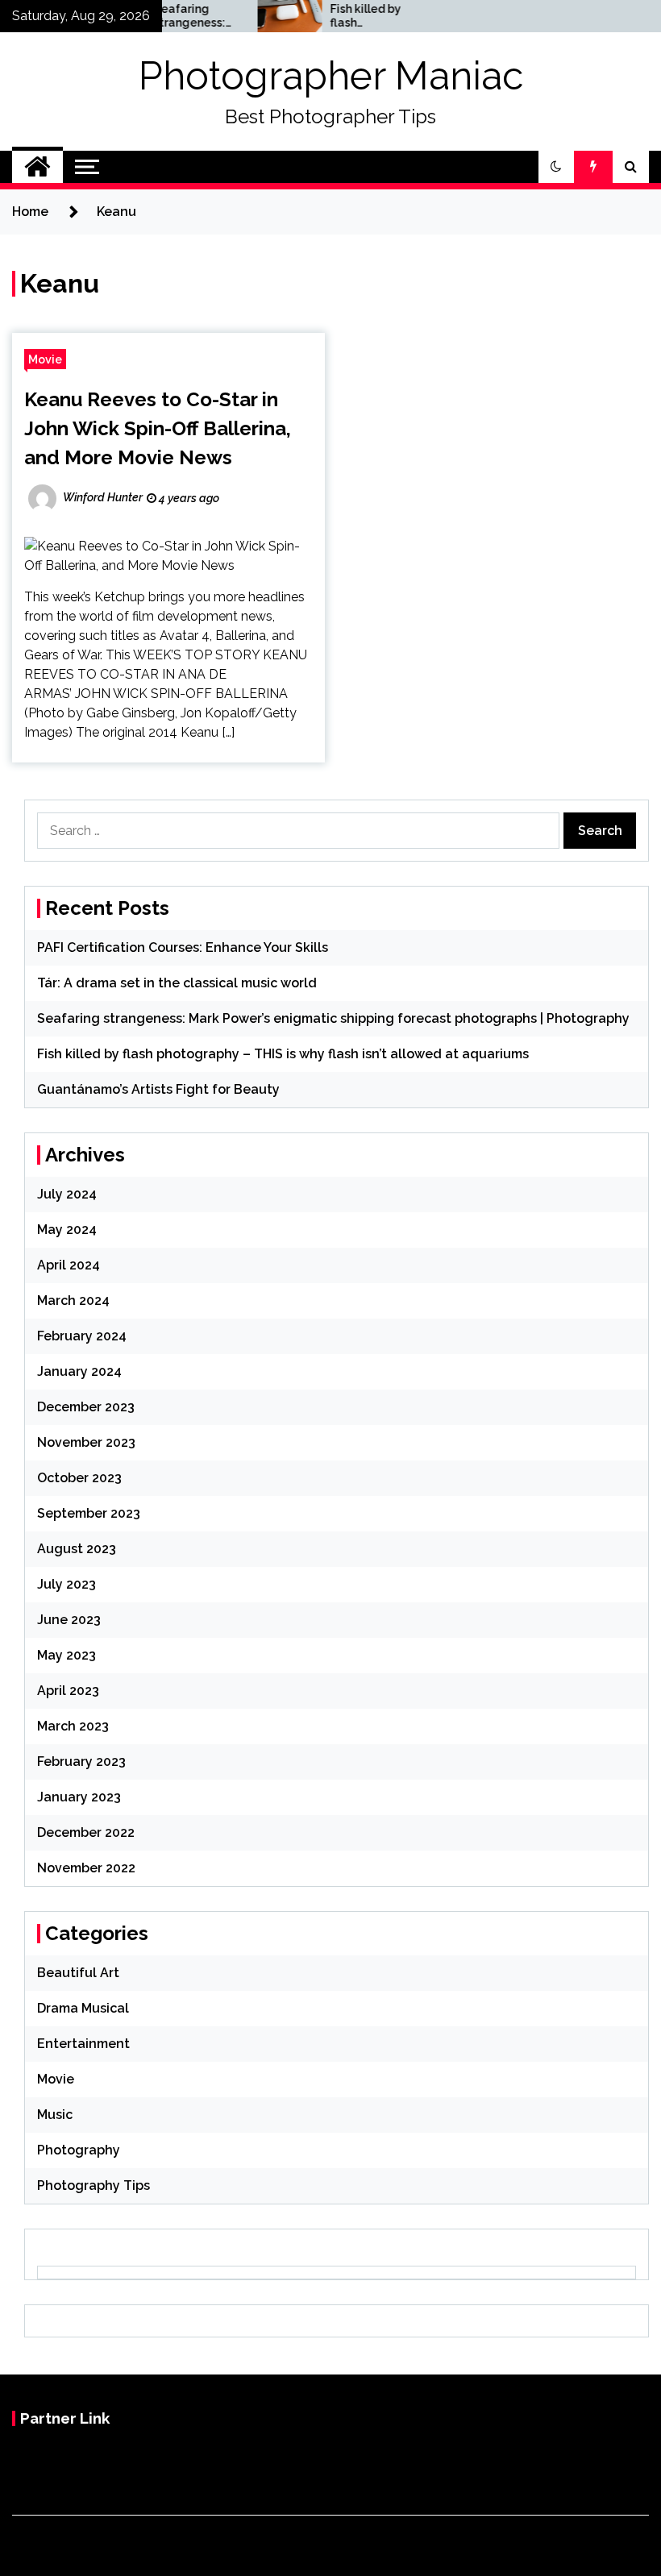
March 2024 (73, 1300)
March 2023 (73, 1726)
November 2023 (86, 1442)
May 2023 (67, 1655)
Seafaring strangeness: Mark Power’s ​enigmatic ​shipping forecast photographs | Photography (171, 16)
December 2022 (86, 1832)
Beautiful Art (78, 1973)
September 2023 (89, 1513)
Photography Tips (94, 2185)
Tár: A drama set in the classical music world (177, 983)
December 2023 (86, 1407)
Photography (79, 2150)
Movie (45, 359)
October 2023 (79, 1478)
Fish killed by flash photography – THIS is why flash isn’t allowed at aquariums (345, 16)
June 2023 (69, 1620)
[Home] (37, 167)
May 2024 (67, 1230)
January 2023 (79, 1797)
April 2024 (69, 1265)
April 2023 (68, 1691)
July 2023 (67, 1584)
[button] (556, 167)
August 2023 (77, 1549)
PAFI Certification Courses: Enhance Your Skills (183, 947)
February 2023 (81, 1762)
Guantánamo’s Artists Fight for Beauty (158, 1089)
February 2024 (82, 1336)
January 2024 (79, 1371)
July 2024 (67, 1194)
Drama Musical (83, 2008)
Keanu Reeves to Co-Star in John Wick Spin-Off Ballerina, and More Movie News (158, 428)
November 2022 (86, 1868)
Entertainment (83, 2044)
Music (55, 2115)
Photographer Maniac (331, 76)
